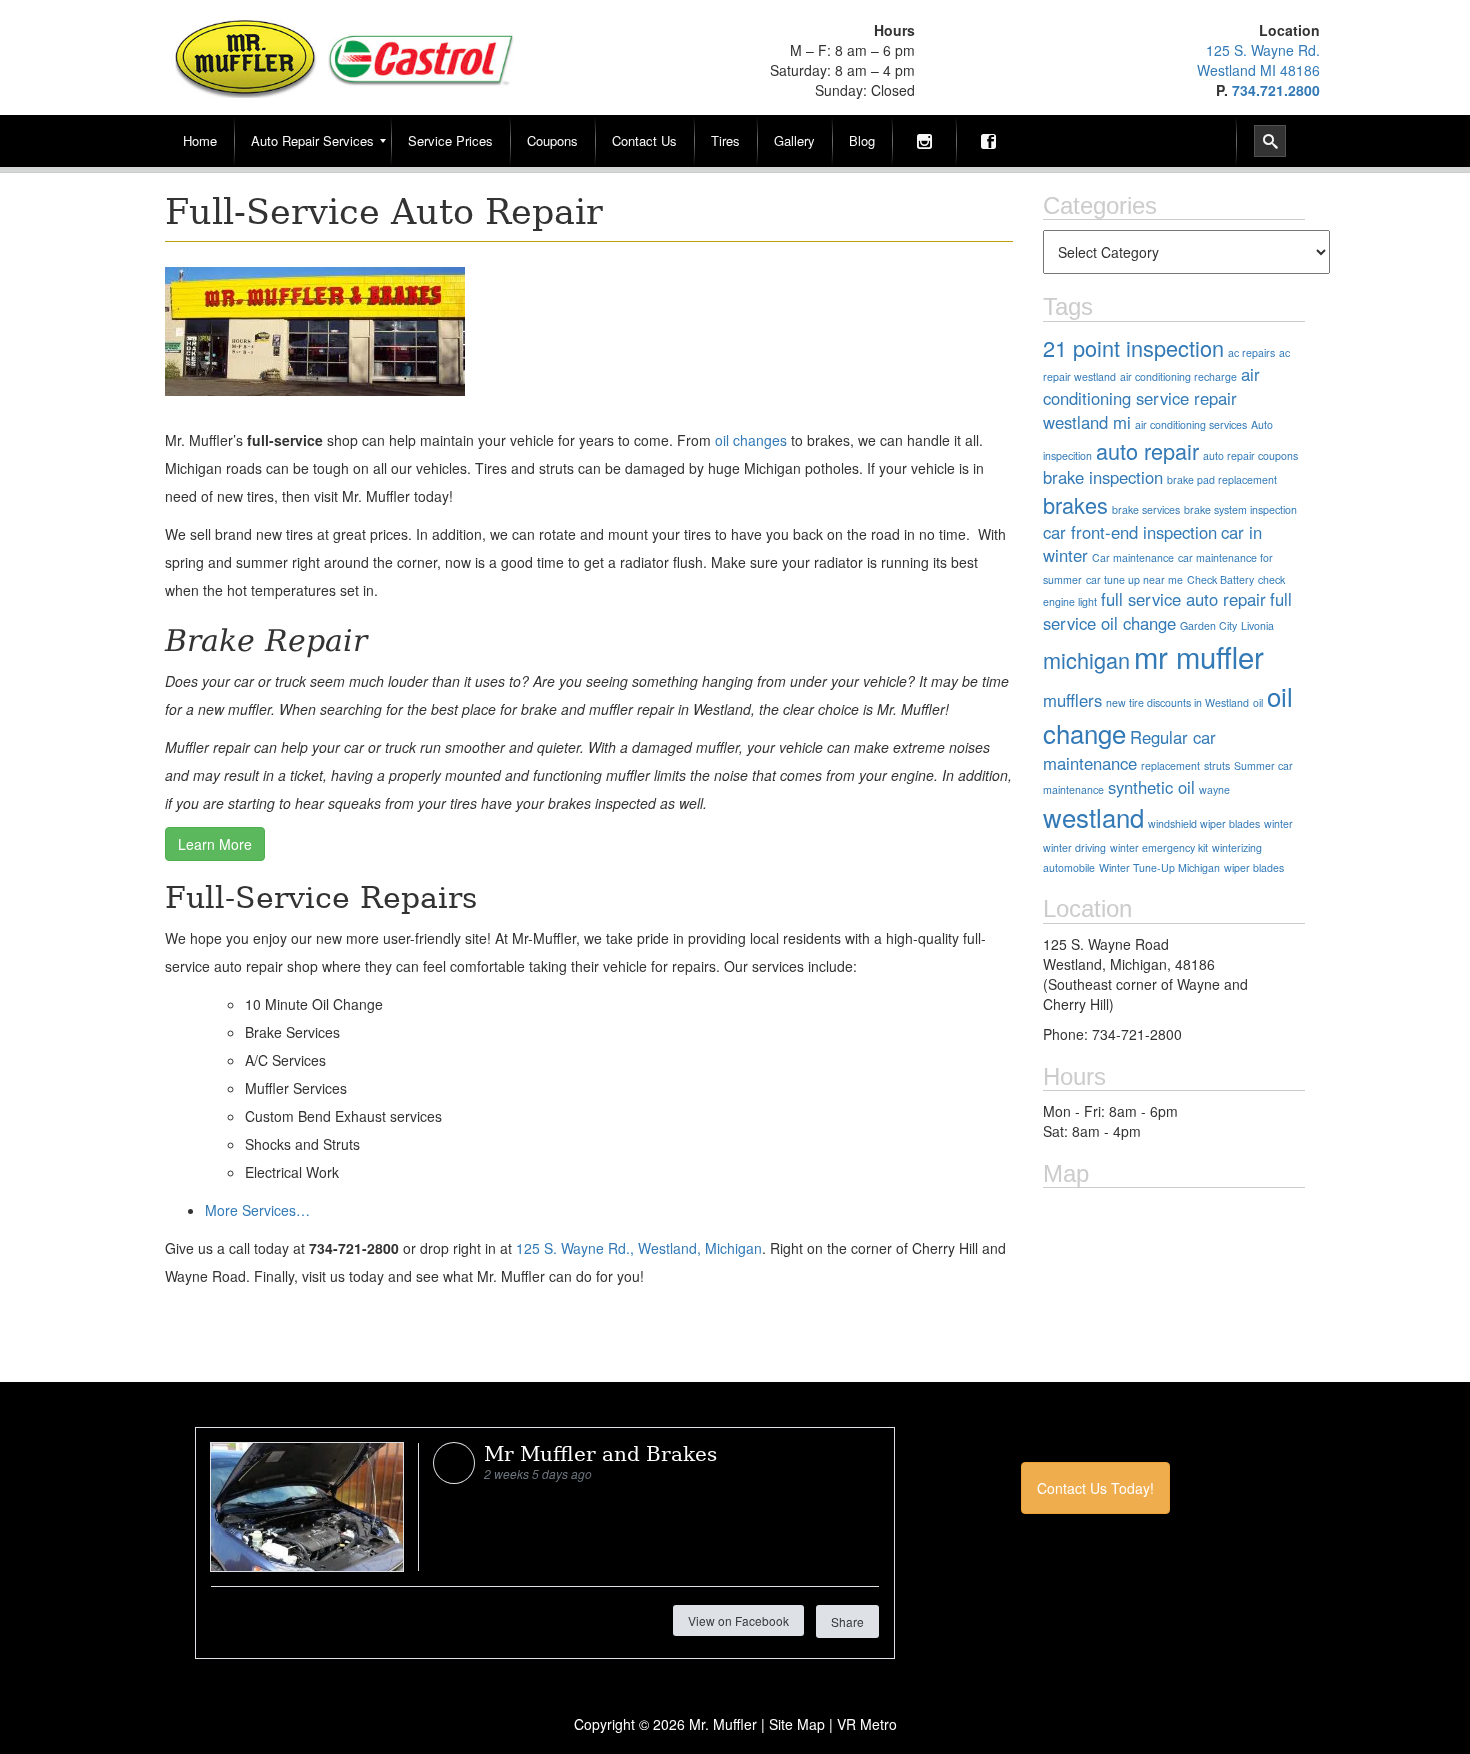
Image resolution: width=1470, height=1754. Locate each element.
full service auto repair (1183, 599)
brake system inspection (1240, 509)
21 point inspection (1133, 347)
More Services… (257, 1210)
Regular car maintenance (1129, 750)
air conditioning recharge (1178, 376)
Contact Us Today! (1095, 1488)
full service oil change (1167, 611)
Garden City (1208, 625)
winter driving (1074, 847)
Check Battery (1220, 579)
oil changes (751, 440)
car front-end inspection (1130, 532)
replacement (1170, 765)
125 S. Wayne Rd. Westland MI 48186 (1258, 60)
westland (1093, 816)
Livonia (1257, 625)
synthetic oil (1151, 787)
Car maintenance (1133, 557)
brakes (1075, 504)
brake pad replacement (1222, 479)
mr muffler (1199, 656)
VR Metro (867, 1724)
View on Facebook (738, 1620)
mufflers (1072, 700)
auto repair (1147, 450)
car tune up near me (1134, 579)
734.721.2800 (1276, 90)
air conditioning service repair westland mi (1151, 398)
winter (1278, 823)
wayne (1214, 789)
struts (1217, 765)
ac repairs (1251, 352)
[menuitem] (200, 141)
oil (1258, 702)
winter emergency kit (1159, 847)
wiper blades (1254, 867)
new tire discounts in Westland (1177, 702)
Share (847, 1621)
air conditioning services (1191, 424)
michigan (1086, 659)
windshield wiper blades (1204, 823)
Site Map (797, 1724)
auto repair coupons (1250, 455)
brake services (1146, 509)
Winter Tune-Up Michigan (1159, 867)
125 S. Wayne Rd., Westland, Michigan (639, 1248)
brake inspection (1103, 477)
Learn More (215, 844)
